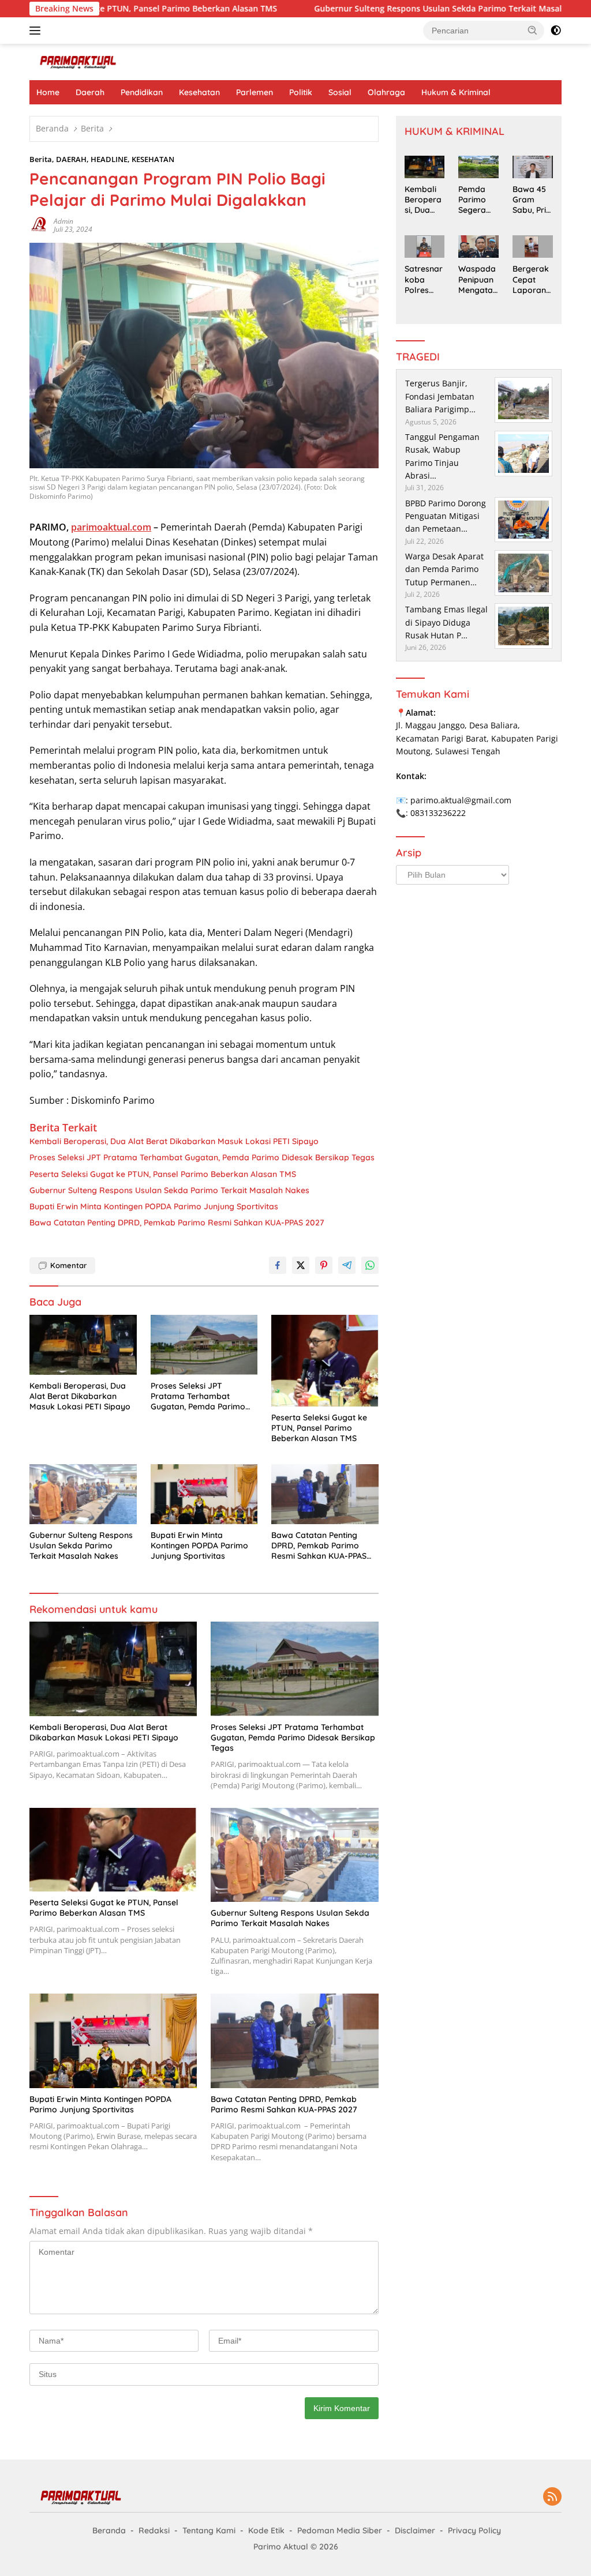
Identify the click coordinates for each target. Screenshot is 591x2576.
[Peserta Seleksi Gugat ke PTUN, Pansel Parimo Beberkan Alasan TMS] (325, 1361)
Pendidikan (142, 92)
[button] (533, 30)
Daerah (90, 92)
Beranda (109, 2530)
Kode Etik (266, 2530)
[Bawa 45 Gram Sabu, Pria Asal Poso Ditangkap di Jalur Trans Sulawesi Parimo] (533, 167)
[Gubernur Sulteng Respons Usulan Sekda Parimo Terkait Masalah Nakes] (83, 1494)
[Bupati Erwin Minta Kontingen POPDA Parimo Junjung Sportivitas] (204, 1494)
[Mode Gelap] (556, 31)
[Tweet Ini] (301, 1265)
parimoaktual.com (111, 527)
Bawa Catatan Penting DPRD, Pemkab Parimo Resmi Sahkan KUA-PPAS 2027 (177, 1223)
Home (48, 92)
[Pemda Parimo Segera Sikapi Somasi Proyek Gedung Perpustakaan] (478, 167)
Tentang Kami (209, 2530)
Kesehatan (199, 92)
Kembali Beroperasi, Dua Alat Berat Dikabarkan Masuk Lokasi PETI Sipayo (174, 1141)
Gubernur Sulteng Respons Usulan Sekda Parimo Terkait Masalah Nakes (383, 9)
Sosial (340, 92)
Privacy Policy (474, 2530)
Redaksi (154, 2530)
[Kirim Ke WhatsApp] (370, 1265)
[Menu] (37, 31)
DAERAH (71, 159)
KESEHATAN (153, 159)
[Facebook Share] (278, 1265)
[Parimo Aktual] (78, 61)
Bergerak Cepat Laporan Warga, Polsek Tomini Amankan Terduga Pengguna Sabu (532, 279)
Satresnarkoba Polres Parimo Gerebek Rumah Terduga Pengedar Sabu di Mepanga (424, 279)
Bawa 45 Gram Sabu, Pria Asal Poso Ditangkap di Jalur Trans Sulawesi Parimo (532, 200)
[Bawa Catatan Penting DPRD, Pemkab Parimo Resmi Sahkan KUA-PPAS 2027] (325, 1494)
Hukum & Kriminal (456, 92)
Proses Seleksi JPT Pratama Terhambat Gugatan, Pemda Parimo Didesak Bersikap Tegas (202, 1157)
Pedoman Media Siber (340, 2530)
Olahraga (386, 92)
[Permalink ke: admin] (39, 225)
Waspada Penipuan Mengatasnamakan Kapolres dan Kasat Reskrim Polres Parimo (478, 279)
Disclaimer (415, 2530)
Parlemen (255, 92)
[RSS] (552, 2497)
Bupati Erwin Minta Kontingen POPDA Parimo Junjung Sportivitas (154, 1206)
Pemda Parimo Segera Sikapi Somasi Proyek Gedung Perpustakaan (478, 200)
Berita (41, 159)
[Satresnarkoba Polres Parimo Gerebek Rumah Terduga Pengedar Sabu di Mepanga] (425, 247)
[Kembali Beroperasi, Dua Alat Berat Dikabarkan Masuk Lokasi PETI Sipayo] (83, 1345)
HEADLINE (109, 159)
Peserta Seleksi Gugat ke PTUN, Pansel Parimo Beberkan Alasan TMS (163, 1174)
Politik (301, 92)
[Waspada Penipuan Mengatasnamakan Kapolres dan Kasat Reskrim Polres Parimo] (478, 247)
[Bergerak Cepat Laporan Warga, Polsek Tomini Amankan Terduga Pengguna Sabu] (533, 247)
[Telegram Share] (347, 1265)
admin (63, 221)
